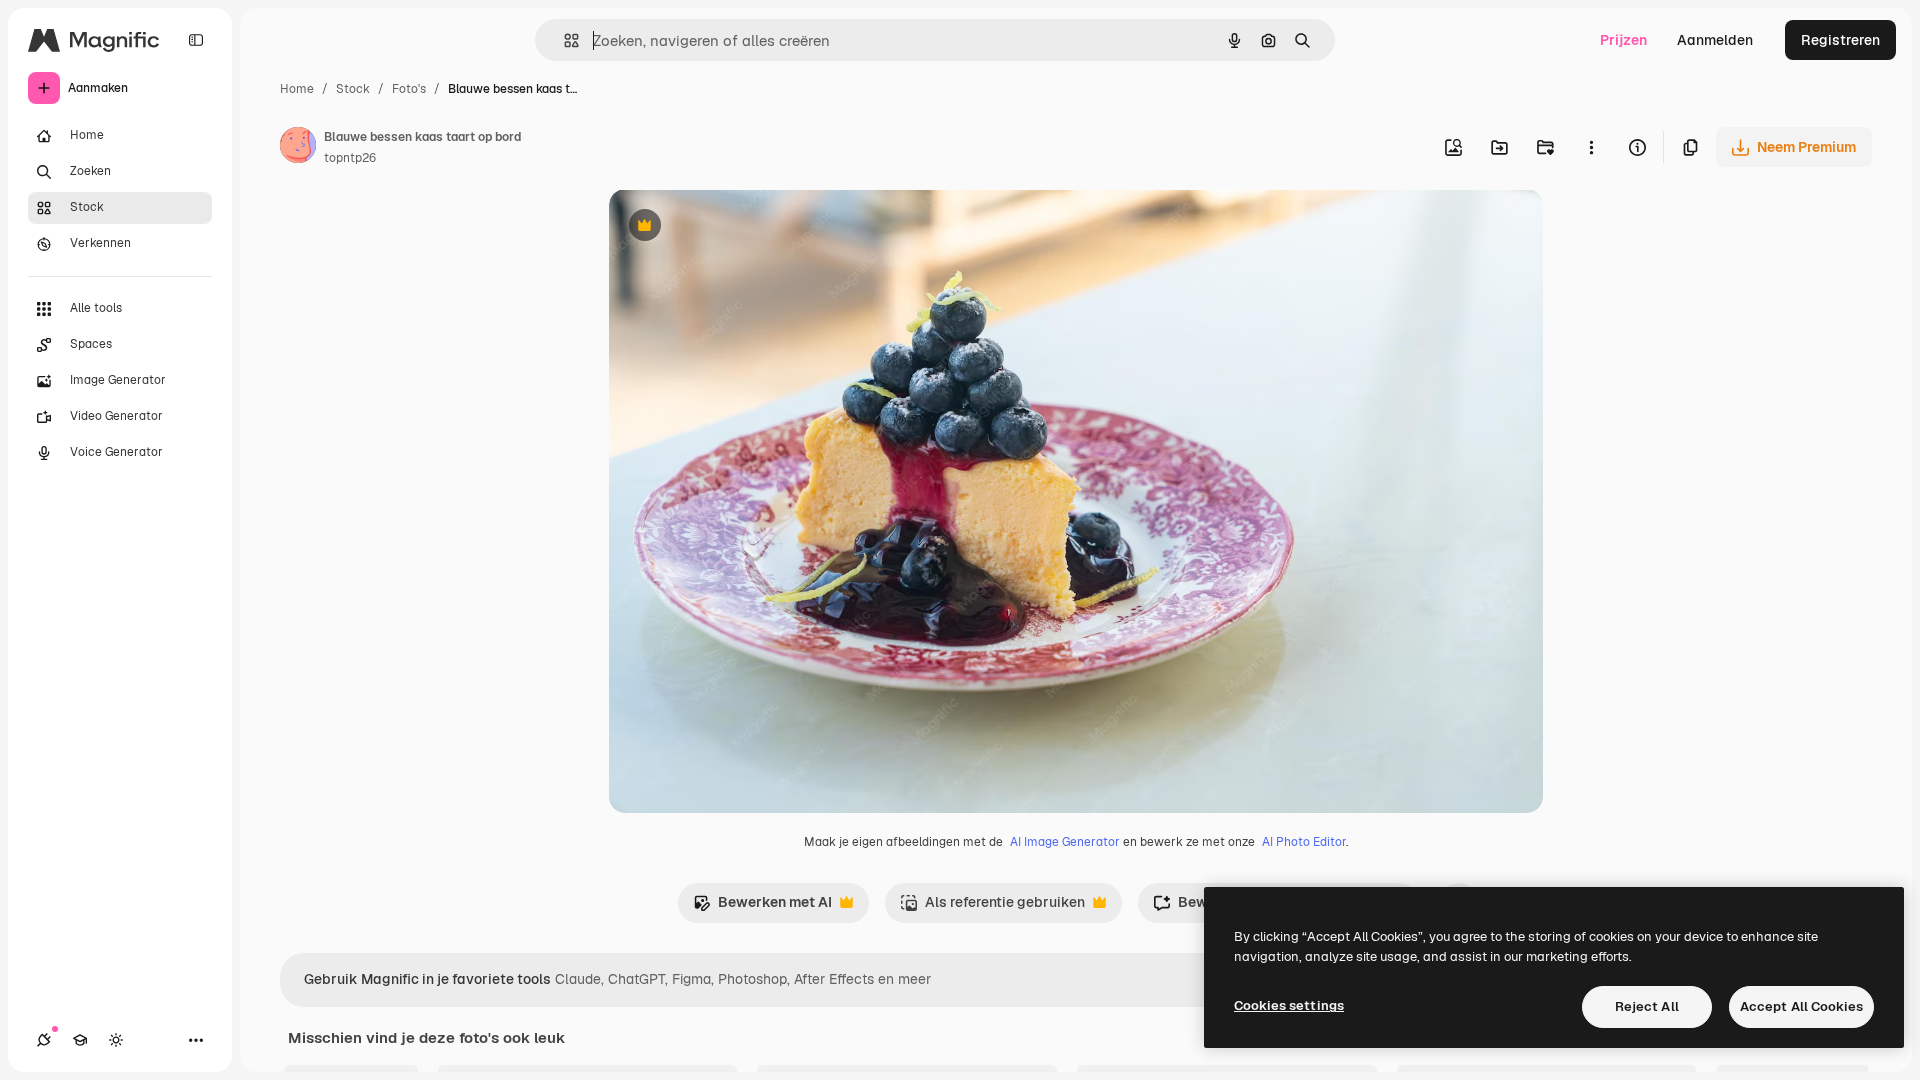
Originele (740, 227)
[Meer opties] (1591, 147)
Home (297, 89)
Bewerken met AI (762, 907)
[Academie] (80, 1040)
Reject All (1647, 1006)
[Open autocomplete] (563, 40)
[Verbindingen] (44, 1040)
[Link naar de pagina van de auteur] (298, 148)
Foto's (409, 89)
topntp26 (350, 158)
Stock (353, 89)
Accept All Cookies (1801, 1006)
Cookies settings (1289, 1005)
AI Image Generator (1065, 842)
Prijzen (1623, 40)
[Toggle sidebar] (196, 40)
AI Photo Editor (1304, 842)
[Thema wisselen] (116, 1040)
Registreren (1840, 40)
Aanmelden (1715, 40)
